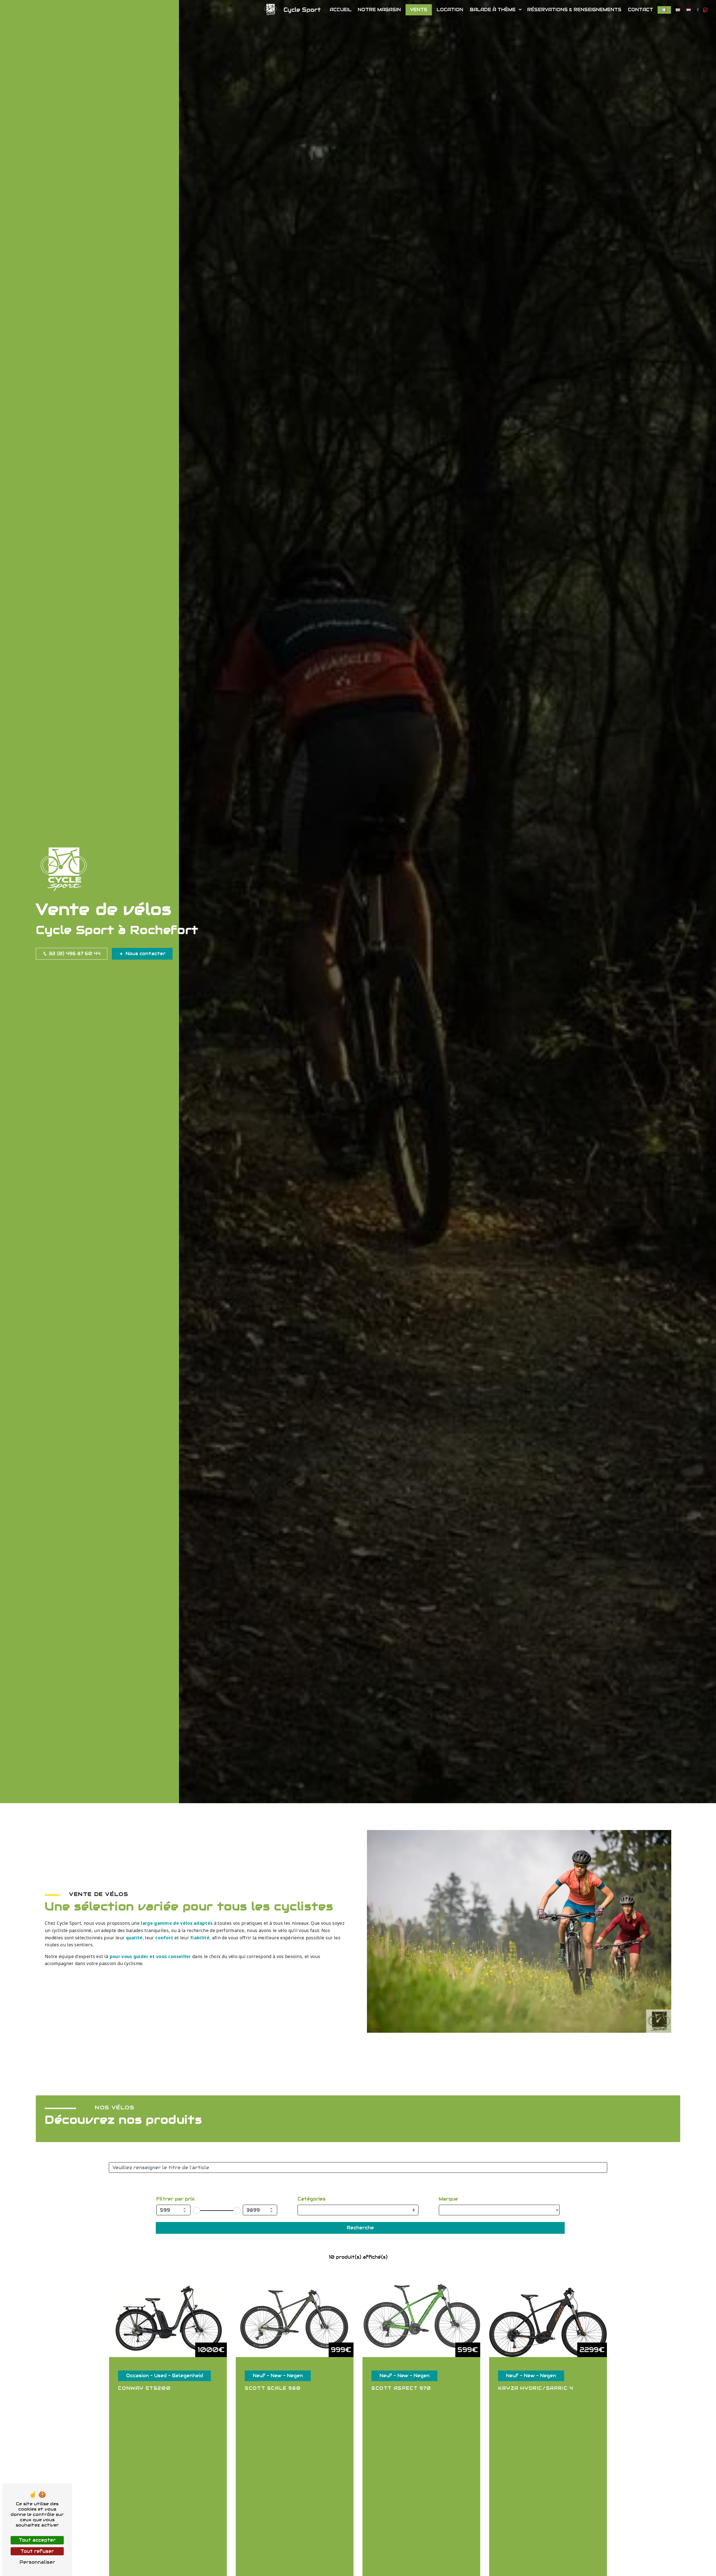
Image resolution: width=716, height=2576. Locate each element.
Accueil (341, 10)
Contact (640, 10)
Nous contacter (146, 954)
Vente (419, 10)
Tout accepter (37, 2540)
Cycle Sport (302, 10)
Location (450, 10)
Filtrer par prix (176, 2199)
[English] (678, 10)
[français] (664, 10)
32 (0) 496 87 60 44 (74, 954)
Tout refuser (37, 2551)
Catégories (312, 2199)
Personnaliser (37, 2562)
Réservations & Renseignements (574, 10)
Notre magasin (379, 10)
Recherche (360, 2228)
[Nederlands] (689, 10)
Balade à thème (493, 10)
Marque (448, 2199)
